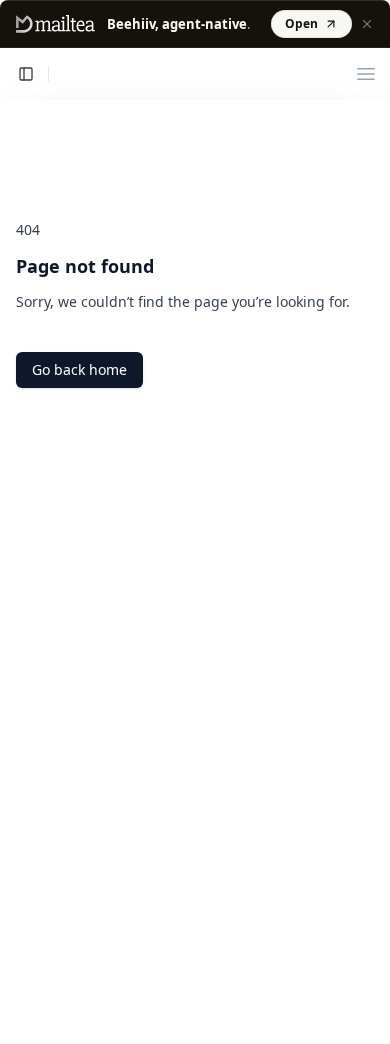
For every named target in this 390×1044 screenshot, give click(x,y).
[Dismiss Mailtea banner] (367, 24)
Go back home (79, 369)
